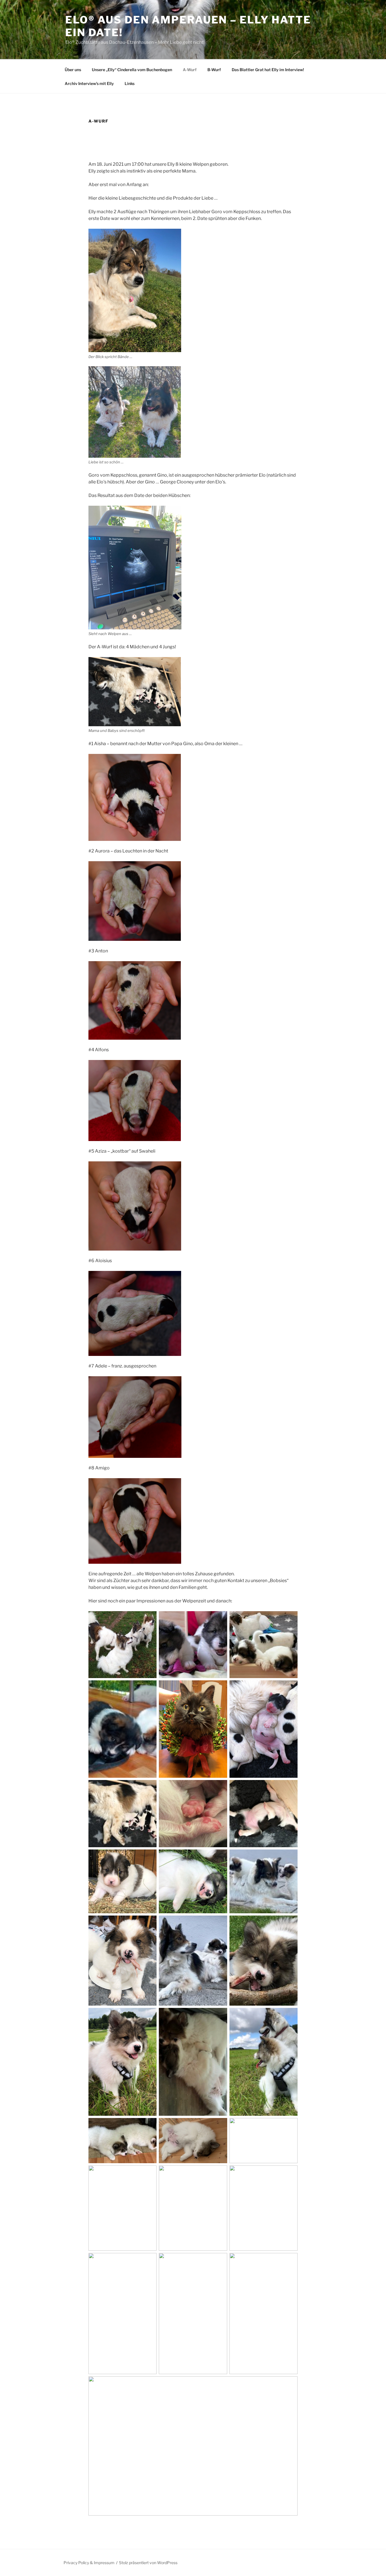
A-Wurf (190, 70)
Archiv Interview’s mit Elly (89, 83)
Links (130, 83)
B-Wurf (214, 70)
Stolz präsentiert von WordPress (148, 2563)
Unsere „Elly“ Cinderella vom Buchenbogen (132, 70)
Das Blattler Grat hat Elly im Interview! (268, 70)
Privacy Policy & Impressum (89, 2563)
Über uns (73, 70)
